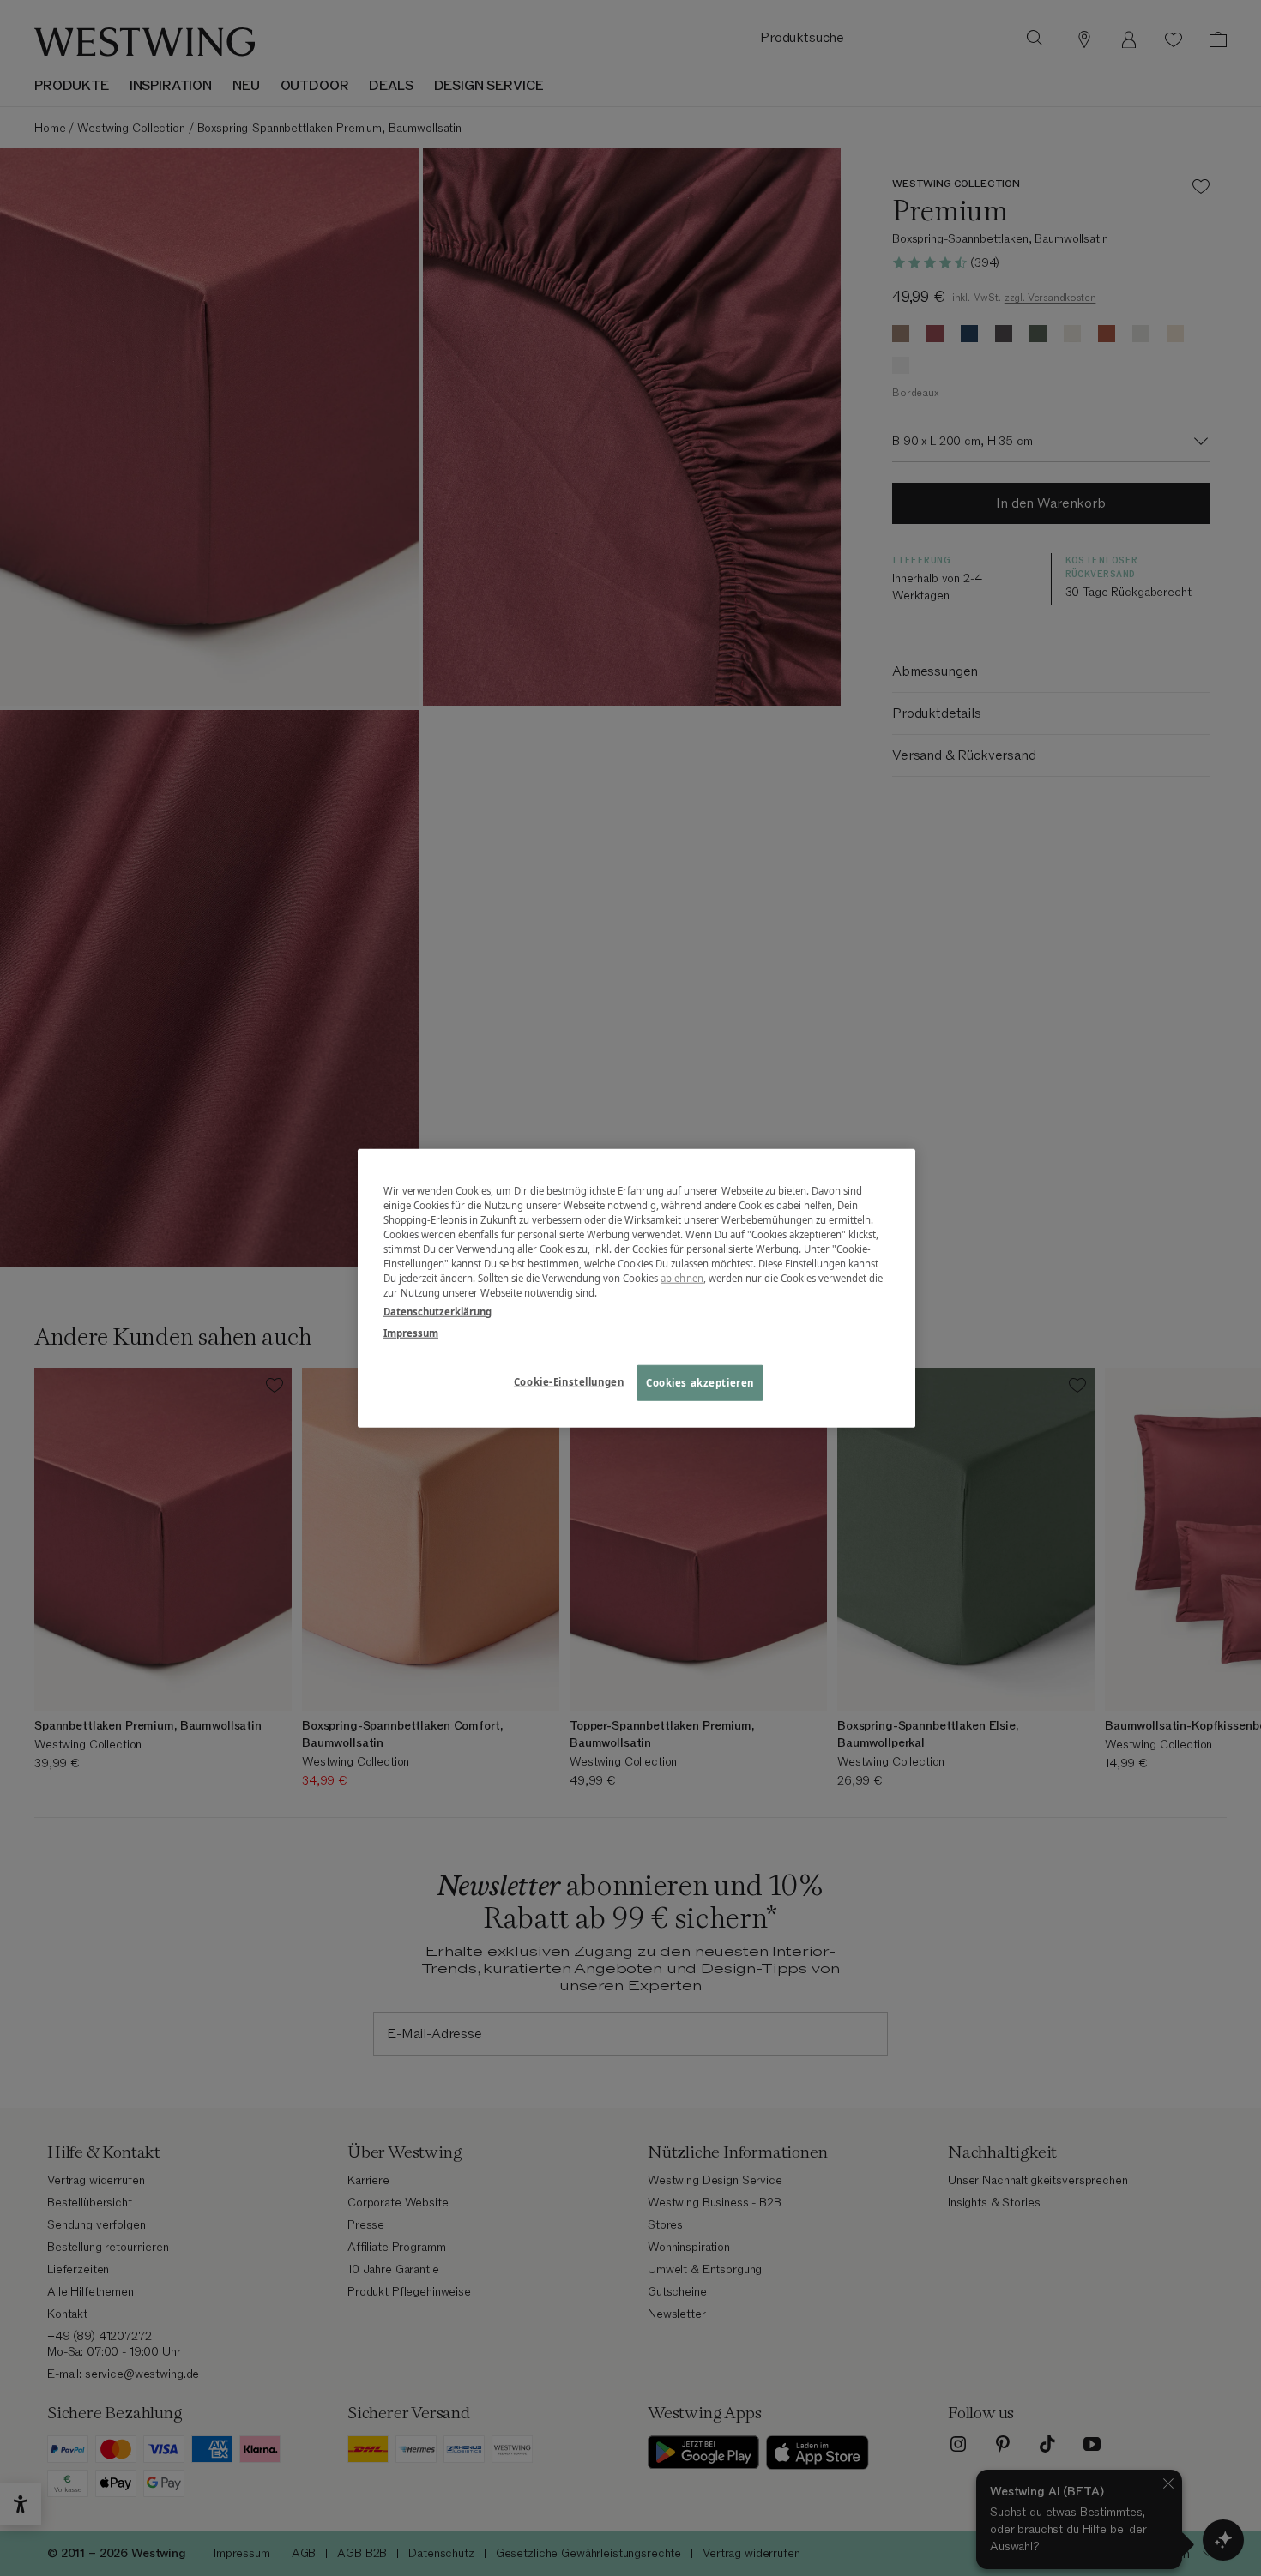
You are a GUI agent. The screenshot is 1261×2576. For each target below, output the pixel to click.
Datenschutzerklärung (437, 1311)
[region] (637, 1288)
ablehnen (682, 1278)
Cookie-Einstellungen (569, 1381)
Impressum (411, 1332)
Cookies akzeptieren (700, 1382)
